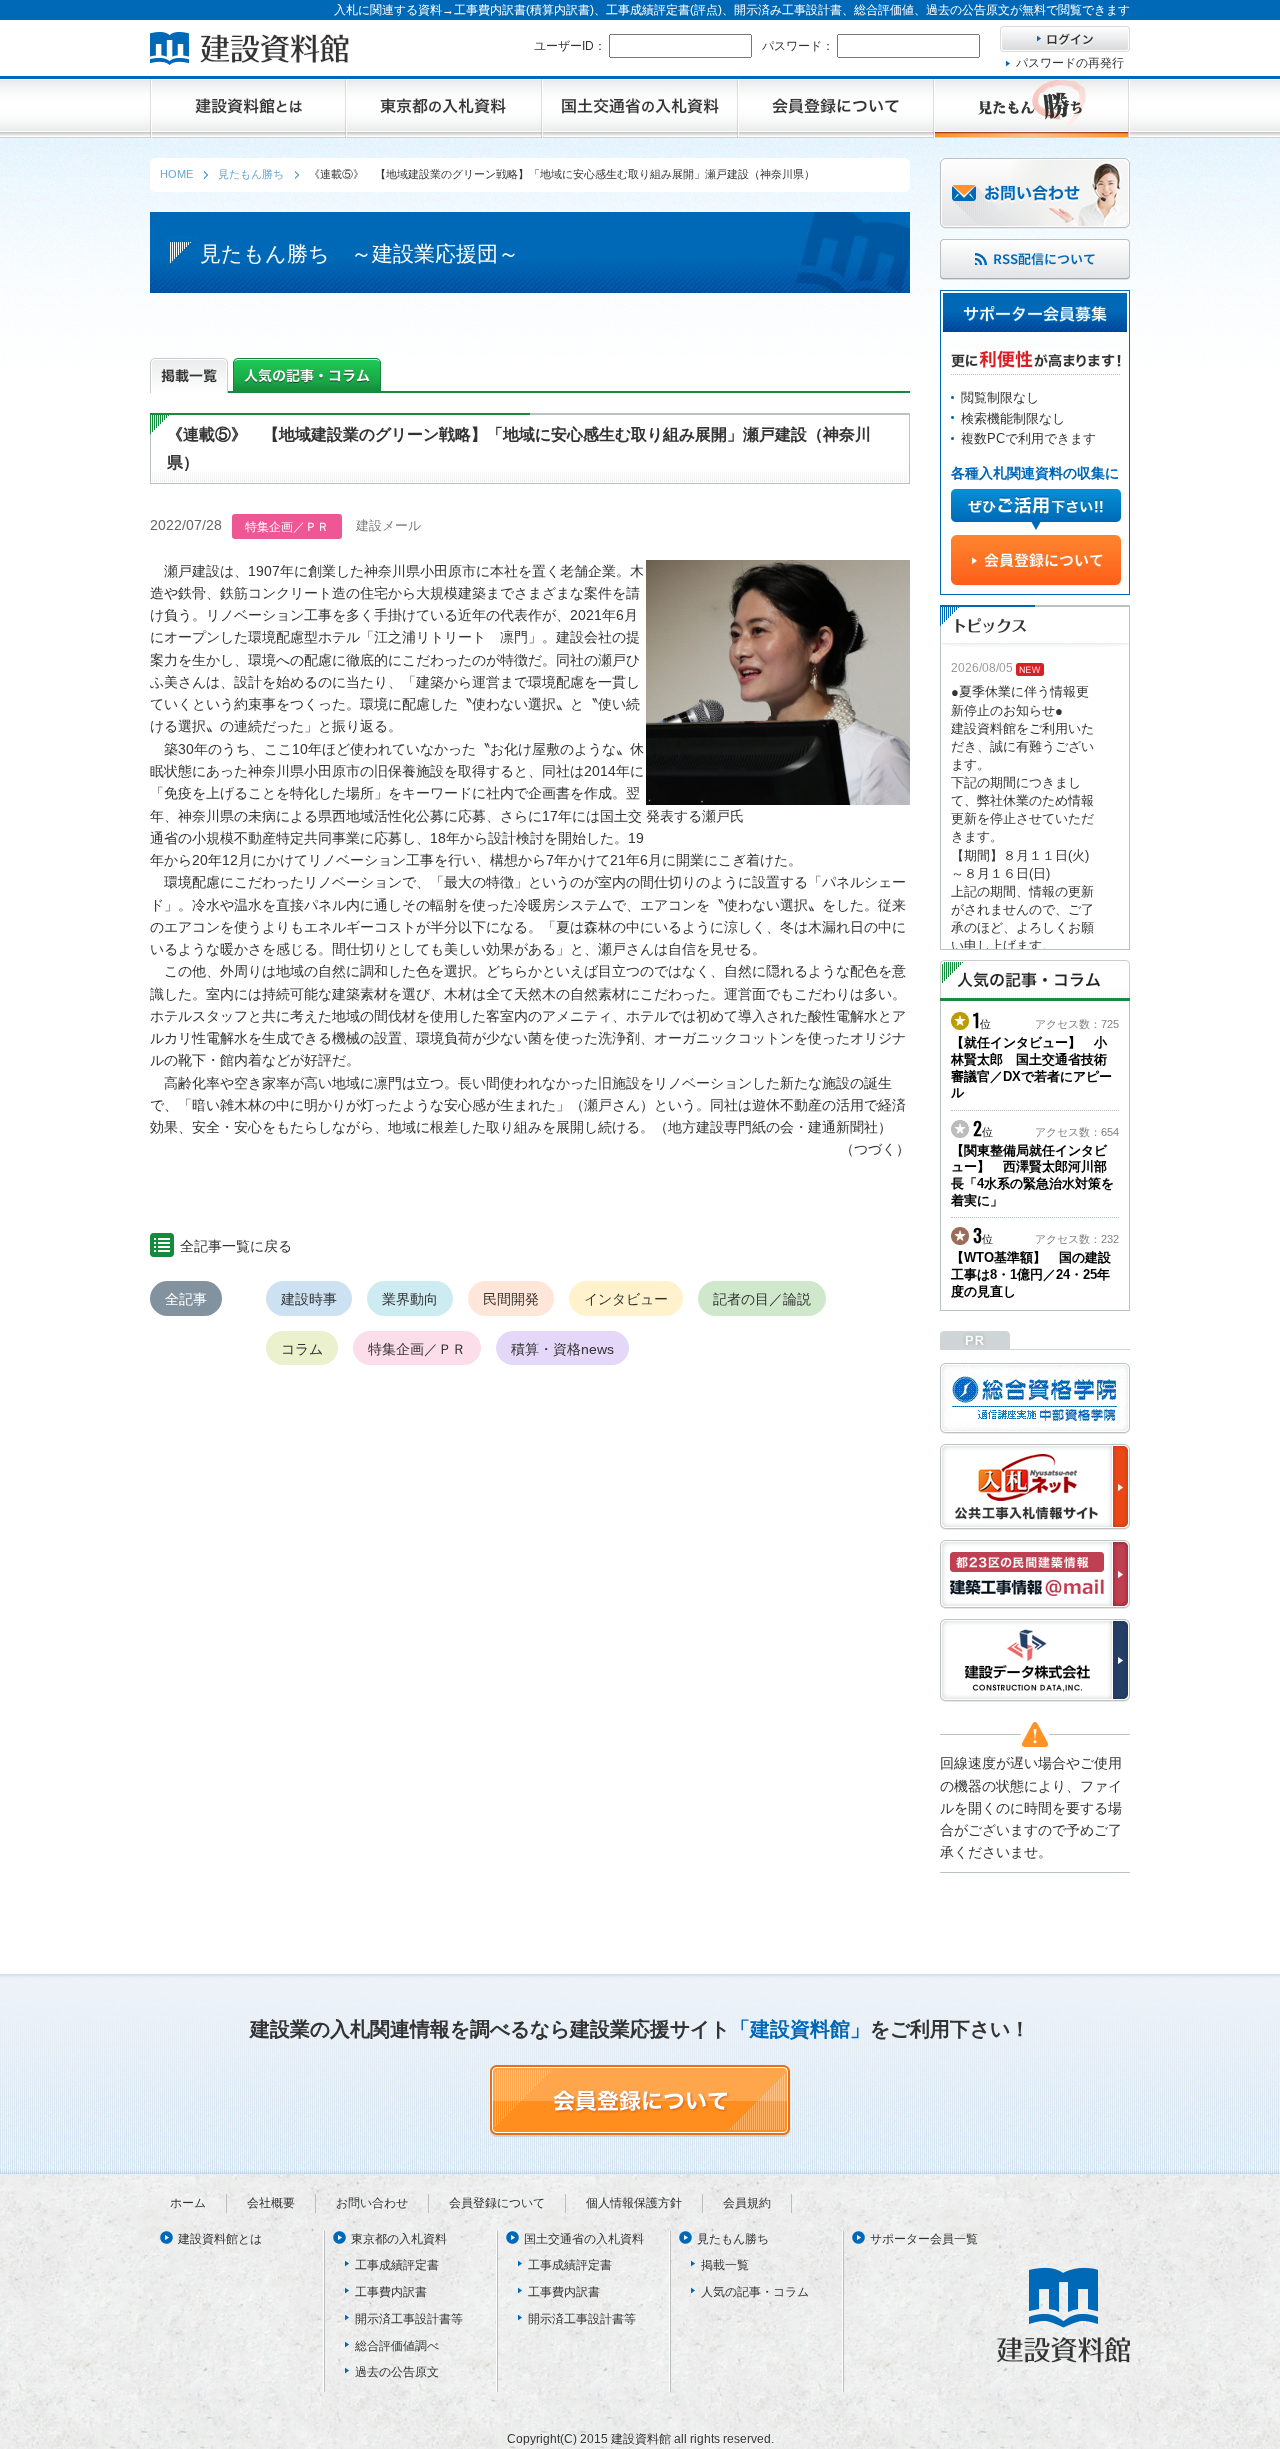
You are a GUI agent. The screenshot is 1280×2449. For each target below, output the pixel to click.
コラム (302, 1349)
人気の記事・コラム (755, 2292)
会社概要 (271, 2203)
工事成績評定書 (397, 2265)
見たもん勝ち (733, 2239)
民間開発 (511, 1299)
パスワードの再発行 (1070, 63)
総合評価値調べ (397, 2346)
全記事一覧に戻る (236, 1246)
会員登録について (497, 2203)
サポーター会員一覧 (924, 2239)
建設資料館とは (220, 2239)
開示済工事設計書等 (409, 2319)
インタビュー (626, 1299)
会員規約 (747, 2203)
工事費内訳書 (391, 2292)
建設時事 (309, 1299)
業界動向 (410, 1299)
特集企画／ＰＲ (417, 1349)
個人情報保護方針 (634, 2203)
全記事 (186, 1299)
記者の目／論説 (762, 1299)
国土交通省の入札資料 (584, 2239)
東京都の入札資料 (399, 2239)
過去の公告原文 (397, 2372)
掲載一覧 (725, 2265)
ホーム (188, 2203)
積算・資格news (562, 1349)
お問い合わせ (372, 2203)
